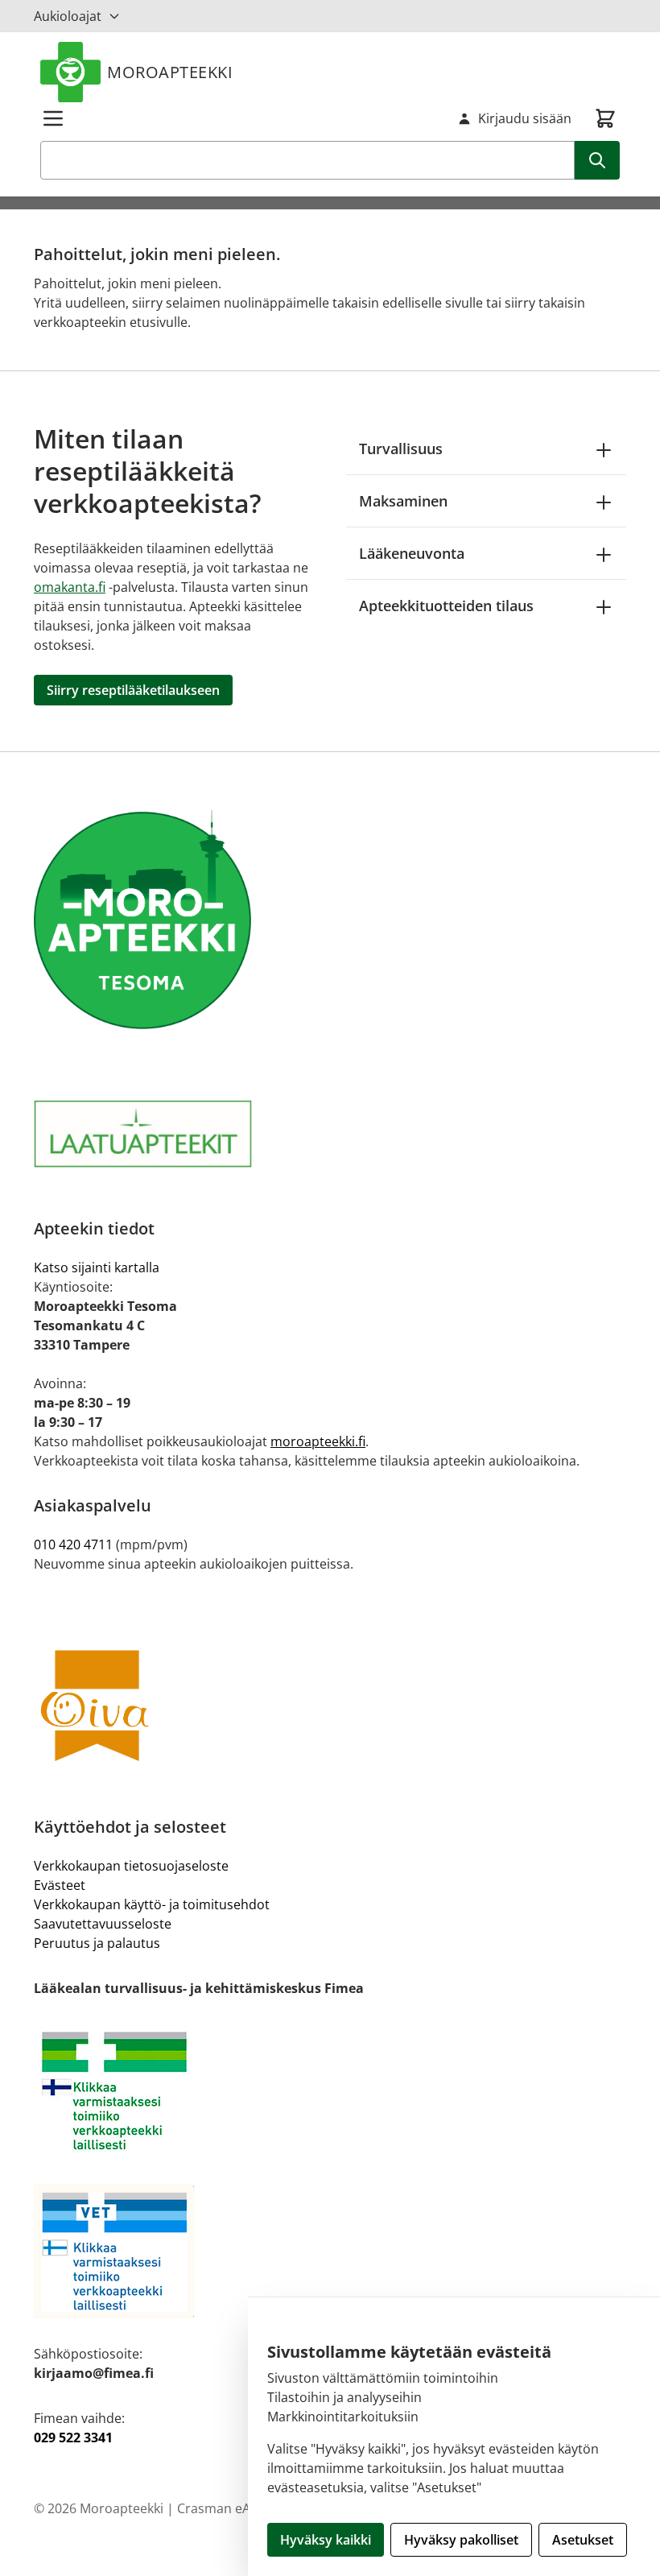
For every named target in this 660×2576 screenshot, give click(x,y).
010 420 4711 (73, 1544)
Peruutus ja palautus (97, 1943)
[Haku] (597, 160)
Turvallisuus (401, 449)
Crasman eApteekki (235, 2508)
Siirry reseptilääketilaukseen (133, 690)
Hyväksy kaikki (326, 2540)
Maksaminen (403, 501)
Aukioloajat (68, 16)
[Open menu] (53, 118)
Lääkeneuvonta (412, 553)
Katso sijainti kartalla (97, 1267)
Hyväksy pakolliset (461, 2540)
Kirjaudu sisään (525, 118)
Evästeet (60, 1885)
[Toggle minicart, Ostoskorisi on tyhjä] (605, 118)
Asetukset (583, 2540)
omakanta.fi (70, 587)
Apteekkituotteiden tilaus (446, 606)
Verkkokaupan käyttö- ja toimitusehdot (152, 1904)
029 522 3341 (73, 2437)
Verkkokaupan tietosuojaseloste (131, 1866)
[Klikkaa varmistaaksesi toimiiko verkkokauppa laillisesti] (330, 2091)
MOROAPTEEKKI (170, 72)
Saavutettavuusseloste (103, 1924)
